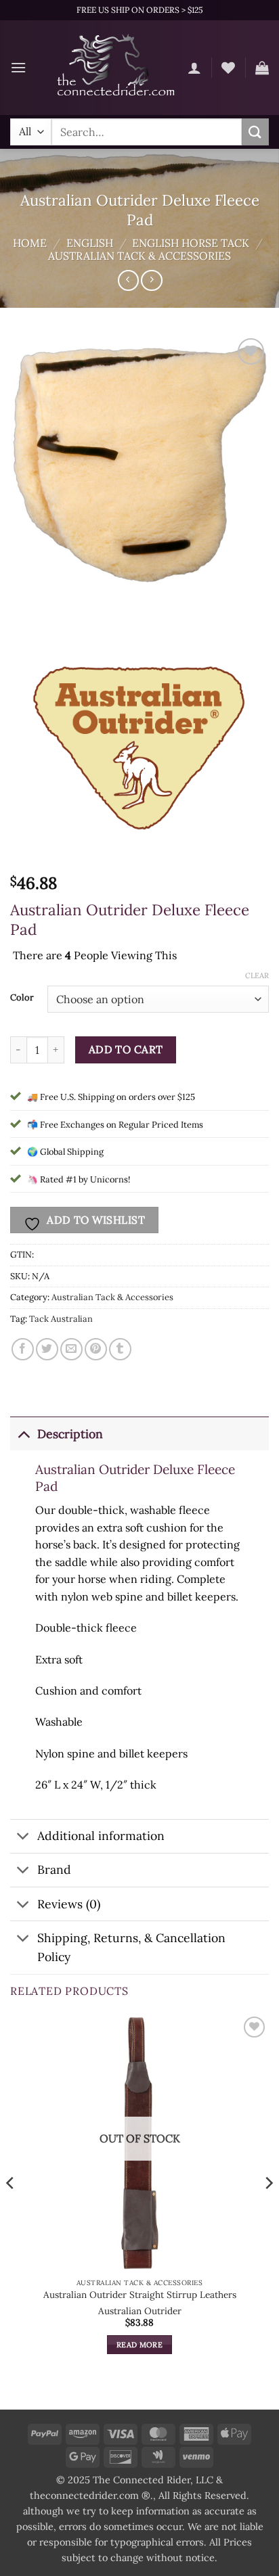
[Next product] (128, 280)
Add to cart (126, 1049)
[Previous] (11, 2210)
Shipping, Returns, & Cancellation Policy (131, 1947)
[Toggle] (23, 1434)
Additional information (101, 1836)
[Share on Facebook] (23, 1349)
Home (30, 243)
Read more (139, 2345)
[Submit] (255, 132)
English (90, 243)
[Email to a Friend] (71, 1349)
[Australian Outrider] (139, 739)
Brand (54, 1869)
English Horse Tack (191, 243)
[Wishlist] (228, 68)
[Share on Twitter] (47, 1349)
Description (70, 1434)
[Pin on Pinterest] (96, 1349)
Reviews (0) (69, 1904)
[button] (18, 67)
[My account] (194, 68)
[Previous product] (151, 280)
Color (22, 998)
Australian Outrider (140, 2311)
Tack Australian (61, 1319)
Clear (257, 975)
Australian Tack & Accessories (139, 256)
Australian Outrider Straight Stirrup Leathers (140, 2295)
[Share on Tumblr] (120, 1349)
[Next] (268, 2210)
